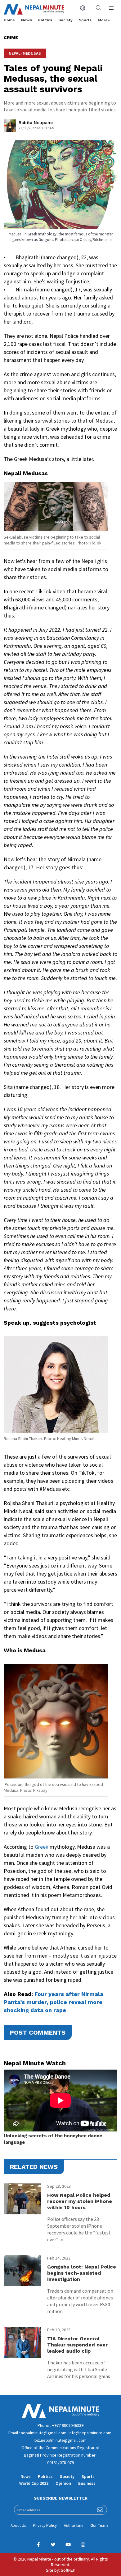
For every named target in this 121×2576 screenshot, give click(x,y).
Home (9, 20)
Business (87, 2483)
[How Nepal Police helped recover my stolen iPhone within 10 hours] (22, 2199)
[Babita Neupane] (10, 127)
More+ (104, 20)
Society (65, 20)
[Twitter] (53, 2545)
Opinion (63, 2483)
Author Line (74, 2525)
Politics (45, 20)
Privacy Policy (45, 2525)
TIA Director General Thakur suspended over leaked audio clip (77, 2345)
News (27, 20)
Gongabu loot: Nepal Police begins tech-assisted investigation (82, 2273)
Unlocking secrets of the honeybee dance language (53, 2139)
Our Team (99, 2525)
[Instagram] (83, 2545)
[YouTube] (68, 2545)
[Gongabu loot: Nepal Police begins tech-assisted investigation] (22, 2271)
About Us (18, 2525)
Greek (42, 1847)
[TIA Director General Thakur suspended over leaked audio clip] (22, 2342)
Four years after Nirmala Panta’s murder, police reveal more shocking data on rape (54, 2002)
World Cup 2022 (34, 2483)
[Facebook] (38, 2545)
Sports (85, 20)
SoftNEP (68, 2570)
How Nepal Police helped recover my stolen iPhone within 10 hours (80, 2201)
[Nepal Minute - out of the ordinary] (60, 2417)
